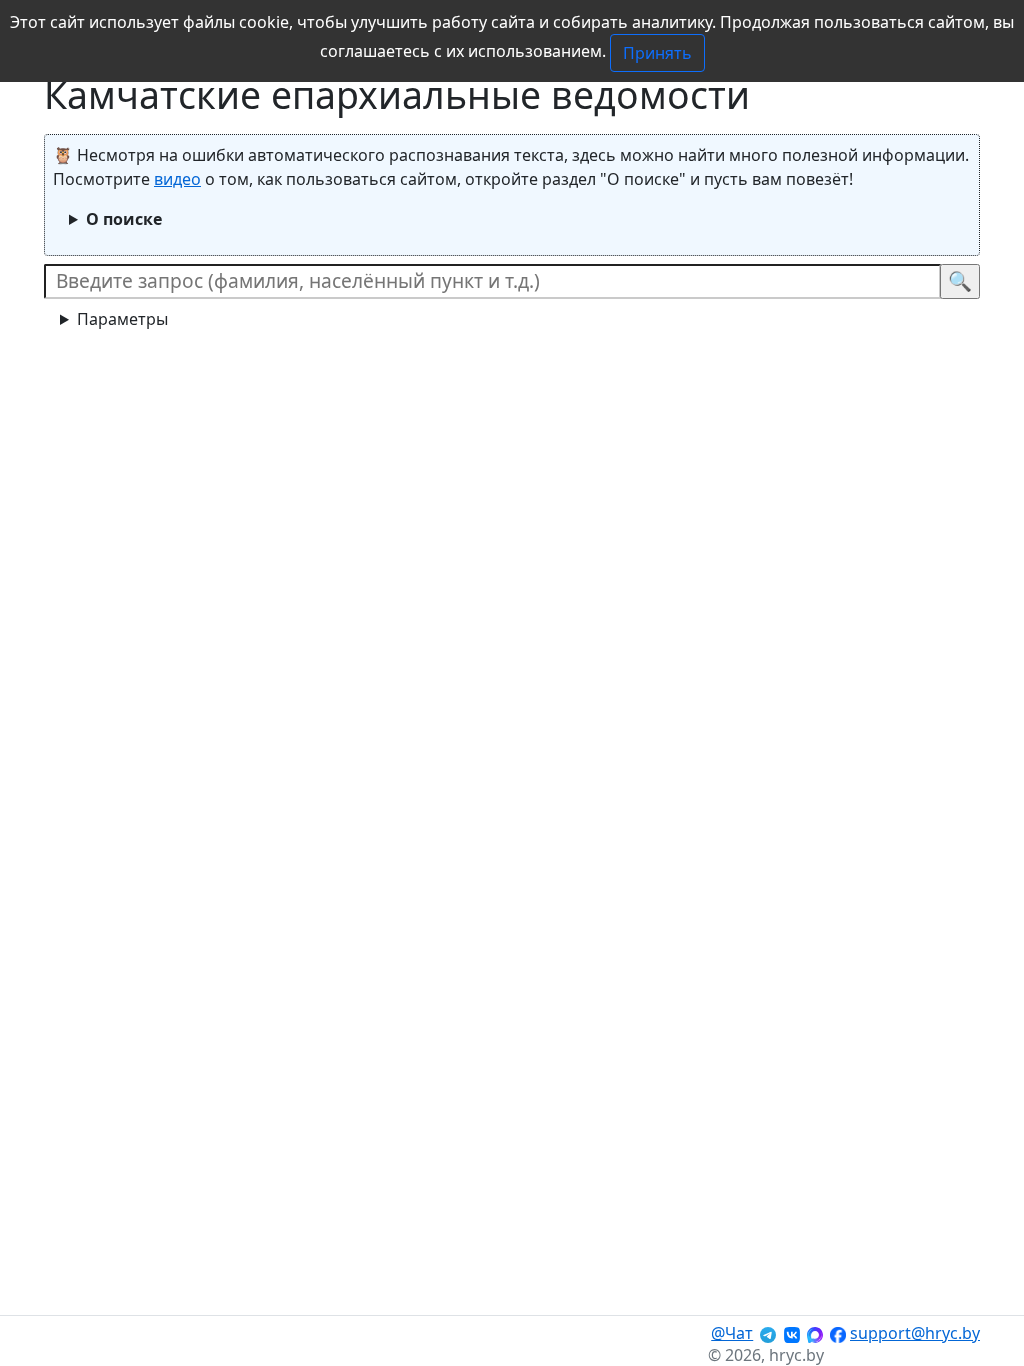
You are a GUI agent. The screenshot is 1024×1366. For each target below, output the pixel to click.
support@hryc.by (915, 1333)
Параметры (122, 319)
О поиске (124, 219)
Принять (657, 53)
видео (177, 179)
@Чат (732, 1333)
